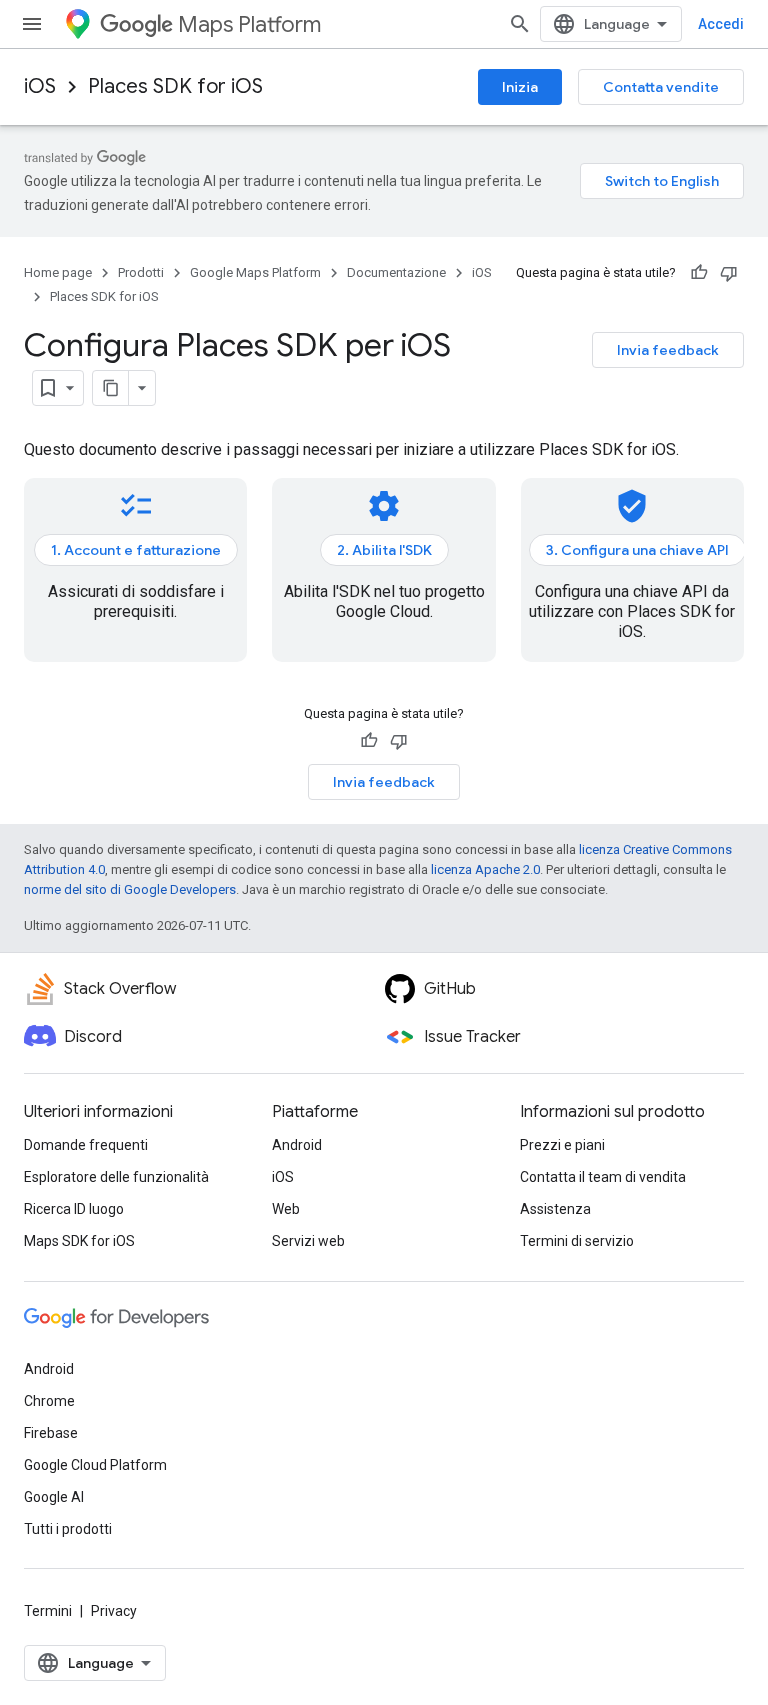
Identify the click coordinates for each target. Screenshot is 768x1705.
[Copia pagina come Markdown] (111, 388)
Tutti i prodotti (68, 1529)
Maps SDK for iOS (79, 1241)
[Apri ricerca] (520, 24)
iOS (40, 86)
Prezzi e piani (562, 1145)
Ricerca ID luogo (74, 1209)
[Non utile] (729, 273)
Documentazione (396, 272)
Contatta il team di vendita (603, 1177)
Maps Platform (249, 24)
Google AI (54, 1497)
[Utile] (699, 273)
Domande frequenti (86, 1145)
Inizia (520, 87)
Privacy (114, 1611)
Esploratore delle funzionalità (116, 1177)
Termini (48, 1611)
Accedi (721, 24)
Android (297, 1145)
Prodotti (141, 272)
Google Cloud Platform (95, 1465)
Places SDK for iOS (175, 86)
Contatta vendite (661, 87)
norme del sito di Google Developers (130, 889)
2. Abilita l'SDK (384, 550)
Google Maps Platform (255, 272)
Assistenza (555, 1209)
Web (286, 1209)
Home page (58, 272)
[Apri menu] (32, 24)
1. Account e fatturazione (136, 550)
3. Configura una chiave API (637, 550)
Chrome (49, 1401)
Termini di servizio (577, 1241)
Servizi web (308, 1241)
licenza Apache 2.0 (485, 869)
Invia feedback (668, 350)
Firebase (51, 1433)
